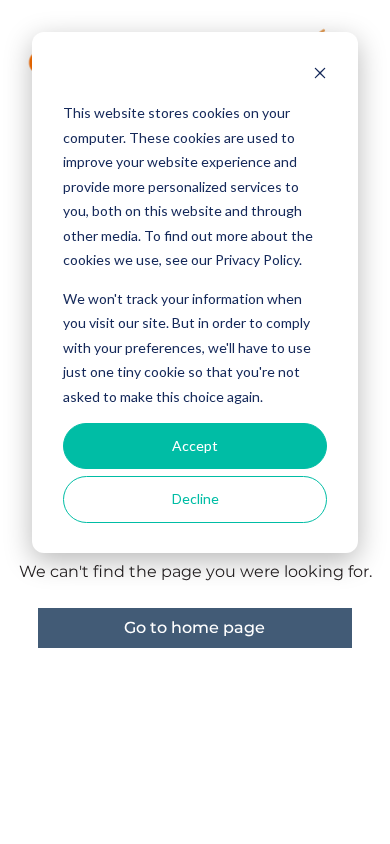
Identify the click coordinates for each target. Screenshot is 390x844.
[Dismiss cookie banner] (320, 75)
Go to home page (194, 627)
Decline (195, 498)
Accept (195, 445)
